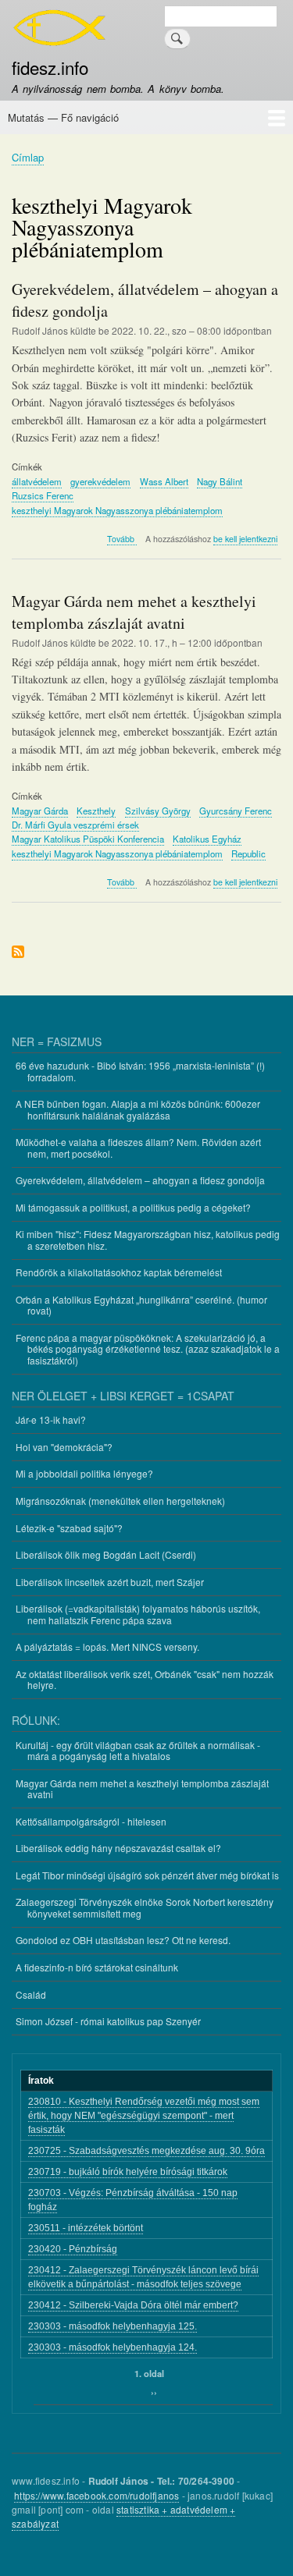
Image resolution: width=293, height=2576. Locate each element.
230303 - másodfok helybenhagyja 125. (113, 2326)
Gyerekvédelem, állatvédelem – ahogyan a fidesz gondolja (140, 1180)
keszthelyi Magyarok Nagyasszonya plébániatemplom (117, 510)
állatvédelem (37, 481)
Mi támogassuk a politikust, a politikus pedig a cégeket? (133, 1207)
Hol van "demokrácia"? (64, 1447)
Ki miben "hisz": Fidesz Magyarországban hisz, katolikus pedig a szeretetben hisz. (148, 1239)
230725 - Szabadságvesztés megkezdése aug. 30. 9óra (146, 2151)
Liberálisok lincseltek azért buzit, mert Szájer (110, 1582)
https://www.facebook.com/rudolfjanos (96, 2495)
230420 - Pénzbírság (73, 2249)
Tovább (122, 539)
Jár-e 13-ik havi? (51, 1419)
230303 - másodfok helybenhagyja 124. (113, 2347)
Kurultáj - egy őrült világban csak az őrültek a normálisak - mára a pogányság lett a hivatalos (138, 1750)
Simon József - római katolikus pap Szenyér (108, 2021)
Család (31, 1994)
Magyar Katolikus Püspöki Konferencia (88, 839)
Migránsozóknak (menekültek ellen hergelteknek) (120, 1501)
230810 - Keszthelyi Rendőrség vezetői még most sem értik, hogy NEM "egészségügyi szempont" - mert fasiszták (144, 2116)
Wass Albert (164, 481)
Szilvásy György (158, 811)
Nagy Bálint (220, 481)
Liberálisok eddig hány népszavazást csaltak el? (118, 1848)
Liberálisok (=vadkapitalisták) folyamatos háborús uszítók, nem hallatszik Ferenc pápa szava (138, 1614)
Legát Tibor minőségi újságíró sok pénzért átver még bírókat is (147, 1875)
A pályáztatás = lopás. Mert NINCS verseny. (107, 1646)
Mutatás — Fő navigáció (63, 117)
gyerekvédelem (100, 481)
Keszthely (96, 811)
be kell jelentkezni (245, 539)
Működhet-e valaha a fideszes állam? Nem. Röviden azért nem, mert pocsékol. (138, 1147)
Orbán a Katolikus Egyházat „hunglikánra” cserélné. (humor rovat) (141, 1305)
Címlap (28, 157)
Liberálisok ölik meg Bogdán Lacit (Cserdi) (106, 1554)
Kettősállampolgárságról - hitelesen (91, 1821)
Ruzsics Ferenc (43, 495)
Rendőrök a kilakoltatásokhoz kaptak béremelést (119, 1272)
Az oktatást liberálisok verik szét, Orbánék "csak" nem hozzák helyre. (145, 1679)
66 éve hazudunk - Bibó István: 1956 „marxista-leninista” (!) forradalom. (140, 1071)
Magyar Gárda (40, 811)
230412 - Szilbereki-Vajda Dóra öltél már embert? (133, 2305)
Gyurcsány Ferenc (236, 811)
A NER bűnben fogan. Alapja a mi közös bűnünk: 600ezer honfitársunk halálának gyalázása (138, 1109)
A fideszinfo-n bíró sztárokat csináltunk (97, 1967)
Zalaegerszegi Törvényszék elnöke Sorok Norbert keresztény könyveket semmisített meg (145, 1907)
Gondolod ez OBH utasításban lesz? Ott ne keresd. (123, 1940)
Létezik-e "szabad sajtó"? (69, 1528)
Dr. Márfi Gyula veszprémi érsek (75, 825)
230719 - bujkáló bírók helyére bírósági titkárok (128, 2172)
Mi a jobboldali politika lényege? (84, 1473)
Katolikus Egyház (207, 839)
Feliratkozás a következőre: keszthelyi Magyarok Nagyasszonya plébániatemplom (18, 953)
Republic (248, 853)
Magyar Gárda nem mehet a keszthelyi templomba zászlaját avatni (142, 1788)
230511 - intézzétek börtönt (86, 2228)
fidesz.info (50, 67)
